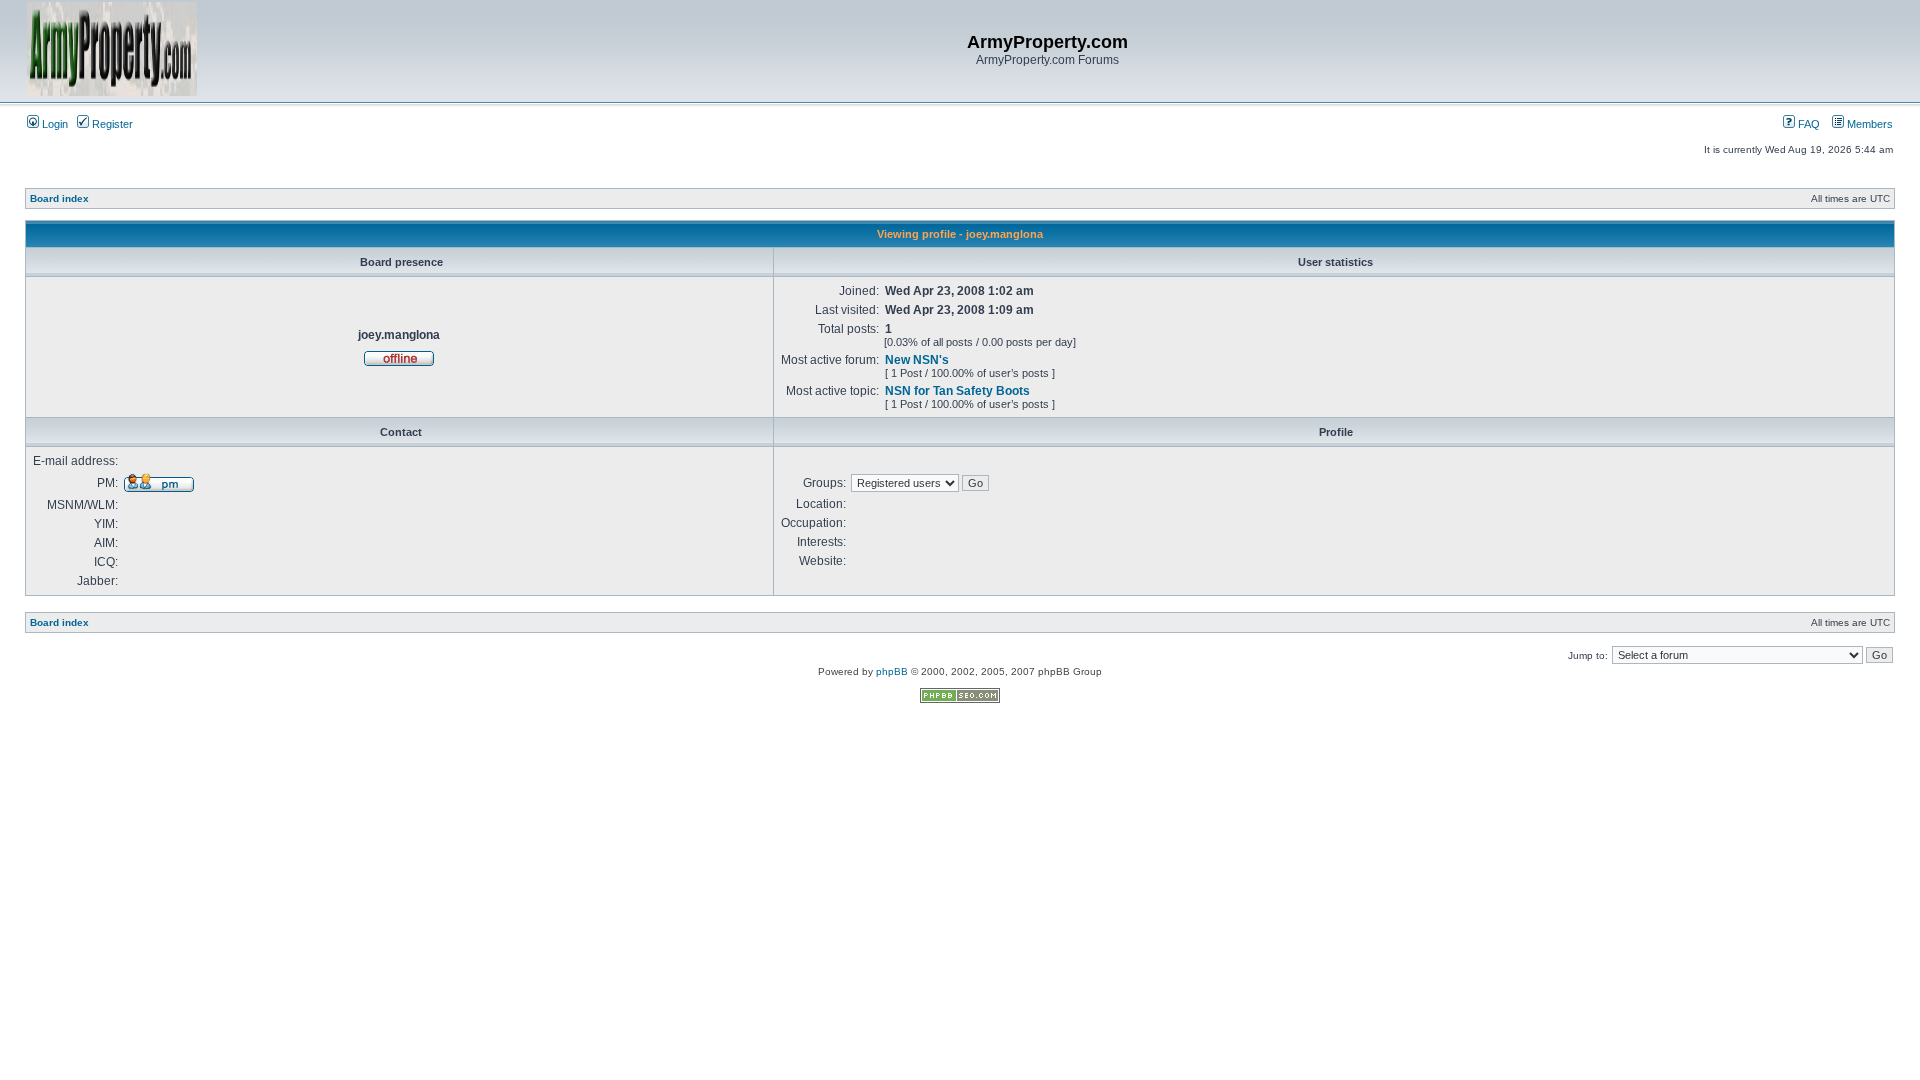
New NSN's (917, 360)
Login (53, 124)
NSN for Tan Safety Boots (957, 391)
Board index (59, 198)
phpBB (892, 671)
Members (1868, 124)
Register (111, 124)
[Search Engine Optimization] (960, 699)
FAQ (1807, 124)
